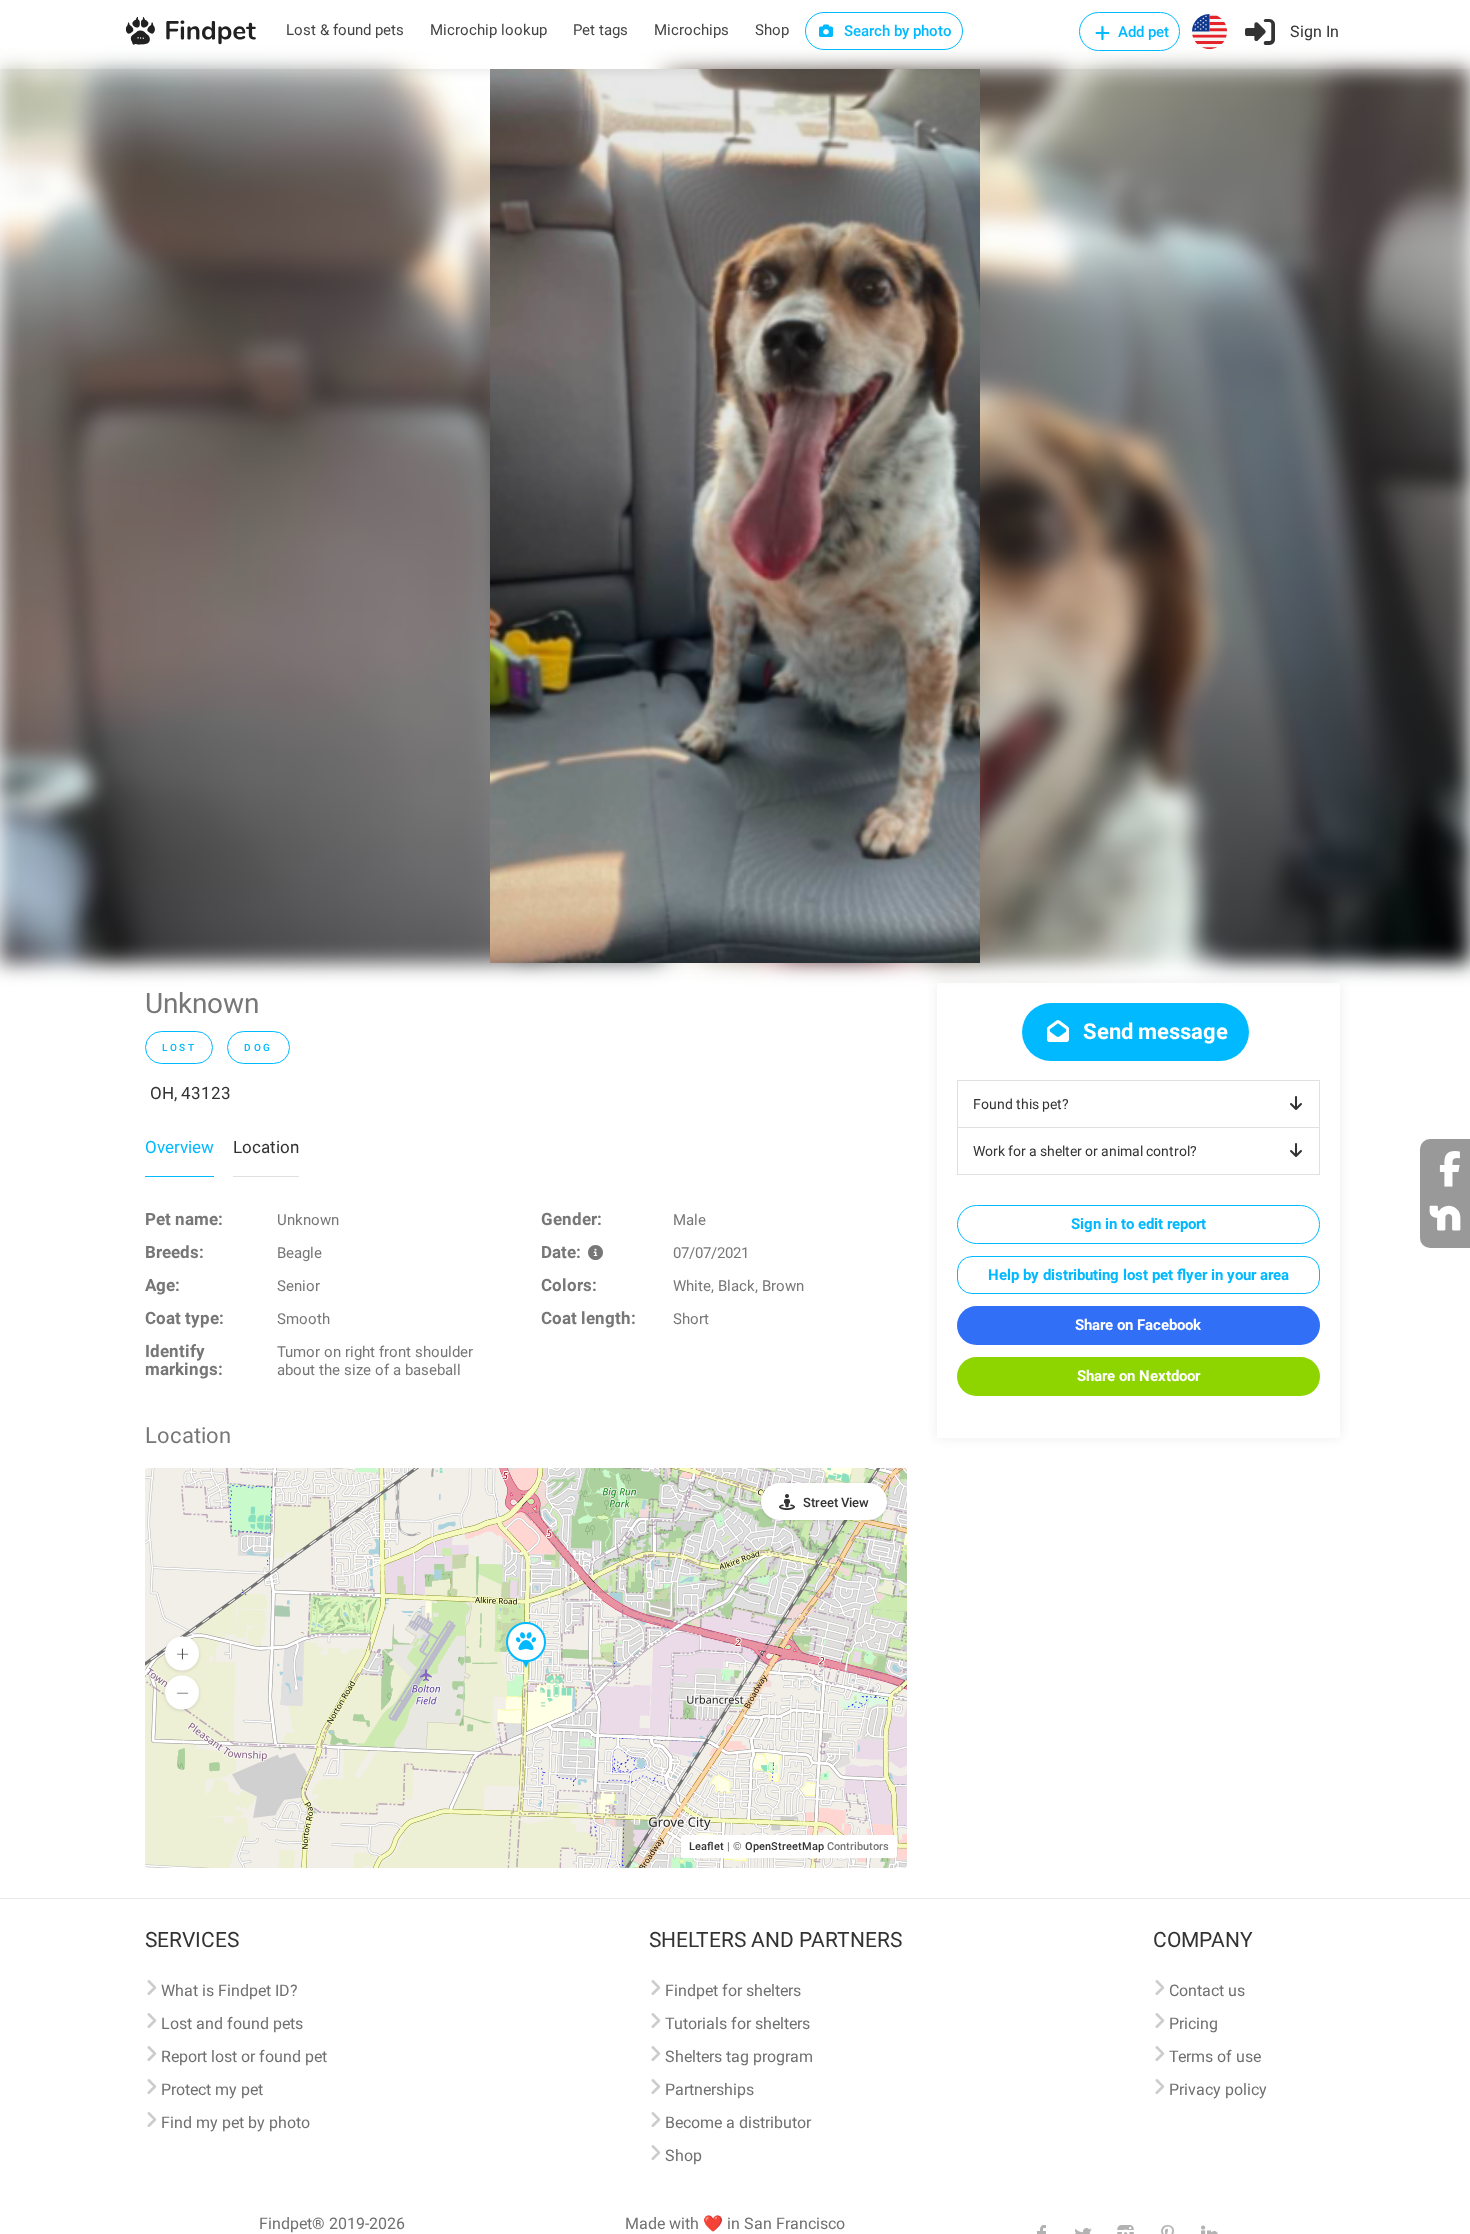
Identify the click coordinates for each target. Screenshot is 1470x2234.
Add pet (1141, 32)
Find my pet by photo (235, 2122)
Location (266, 1147)
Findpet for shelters (733, 1990)
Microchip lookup (488, 30)
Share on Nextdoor (1138, 1376)
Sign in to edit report (1138, 1224)
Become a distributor (738, 2122)
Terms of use (1215, 2056)
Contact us (1207, 1990)
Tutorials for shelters (737, 2023)
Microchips (691, 30)
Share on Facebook (1138, 1325)
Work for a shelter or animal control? (1085, 1151)
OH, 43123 (190, 1093)
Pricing (1193, 2023)
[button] (512, 1623)
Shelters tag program (739, 2056)
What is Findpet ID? (229, 1990)
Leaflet (706, 1846)
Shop (772, 30)
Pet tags (600, 30)
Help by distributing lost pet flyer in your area (1138, 1275)
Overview (179, 1147)
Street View (836, 1502)
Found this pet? (1021, 1104)
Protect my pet (212, 2089)
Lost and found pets (232, 2023)
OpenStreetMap (784, 1846)
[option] (735, 516)
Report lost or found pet (244, 2056)
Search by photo (896, 31)
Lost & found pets (345, 30)
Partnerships (709, 2089)
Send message (1153, 1031)
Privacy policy (1218, 2089)
